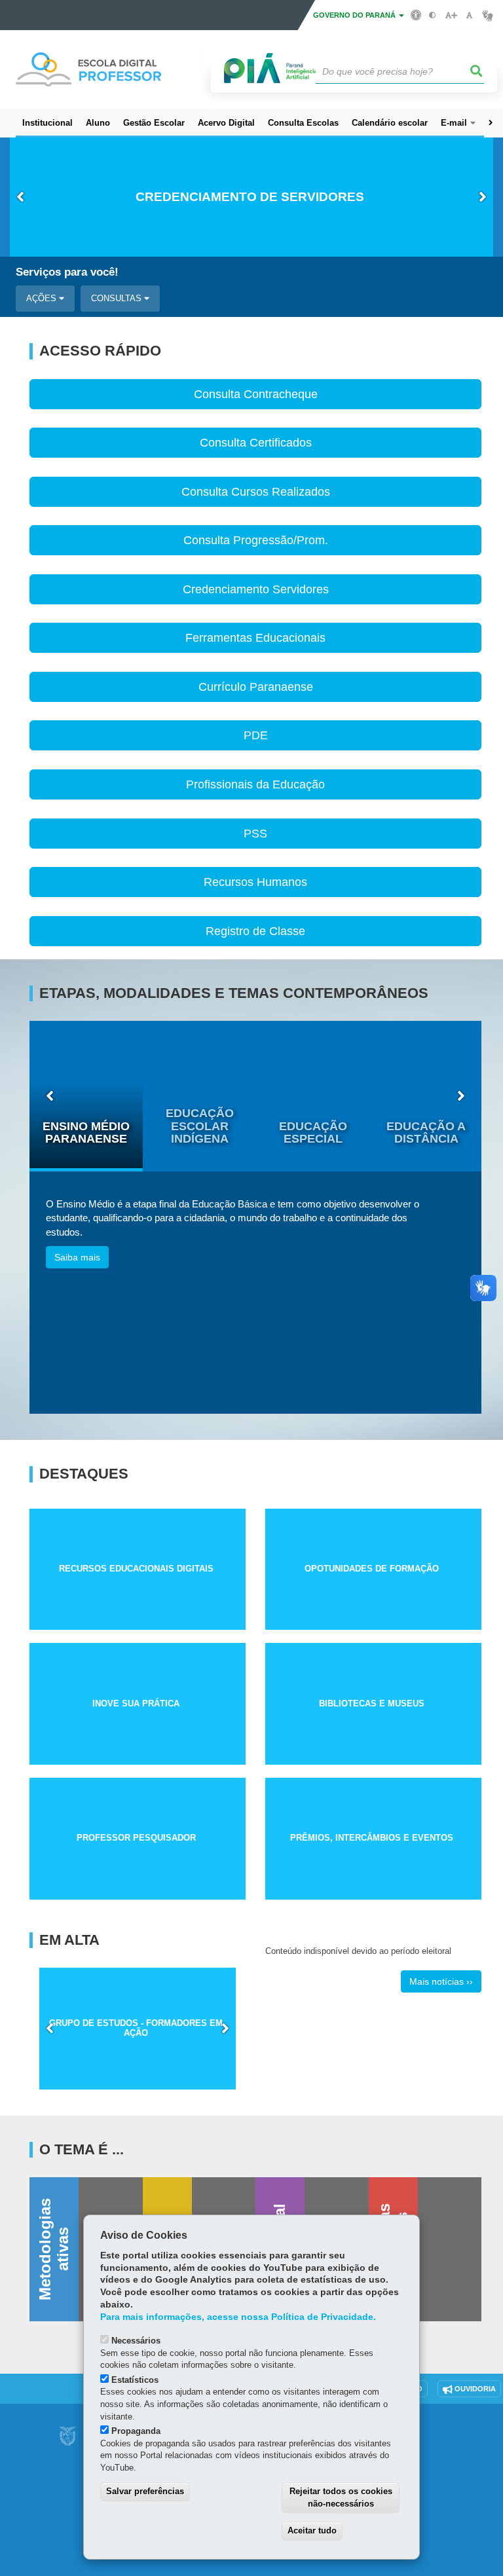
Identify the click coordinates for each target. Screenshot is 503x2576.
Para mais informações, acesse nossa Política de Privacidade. (238, 2317)
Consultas (118, 298)
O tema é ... (82, 2150)
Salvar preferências (145, 2491)
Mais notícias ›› (441, 1981)
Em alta (69, 1940)
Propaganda (136, 2431)
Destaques (84, 1474)
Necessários (136, 2341)
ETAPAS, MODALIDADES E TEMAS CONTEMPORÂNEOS (234, 993)
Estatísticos (135, 2380)
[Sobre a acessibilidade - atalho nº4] (416, 14)
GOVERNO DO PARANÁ (355, 15)
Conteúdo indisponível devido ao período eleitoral (358, 1951)
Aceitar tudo (312, 2530)
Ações (43, 298)
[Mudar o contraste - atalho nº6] (433, 15)
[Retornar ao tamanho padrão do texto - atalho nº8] (469, 15)
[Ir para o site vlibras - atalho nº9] (488, 15)
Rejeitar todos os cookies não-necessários (341, 2497)
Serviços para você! (67, 272)
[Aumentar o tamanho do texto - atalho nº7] (451, 15)
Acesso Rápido (100, 351)
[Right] (491, 123)
